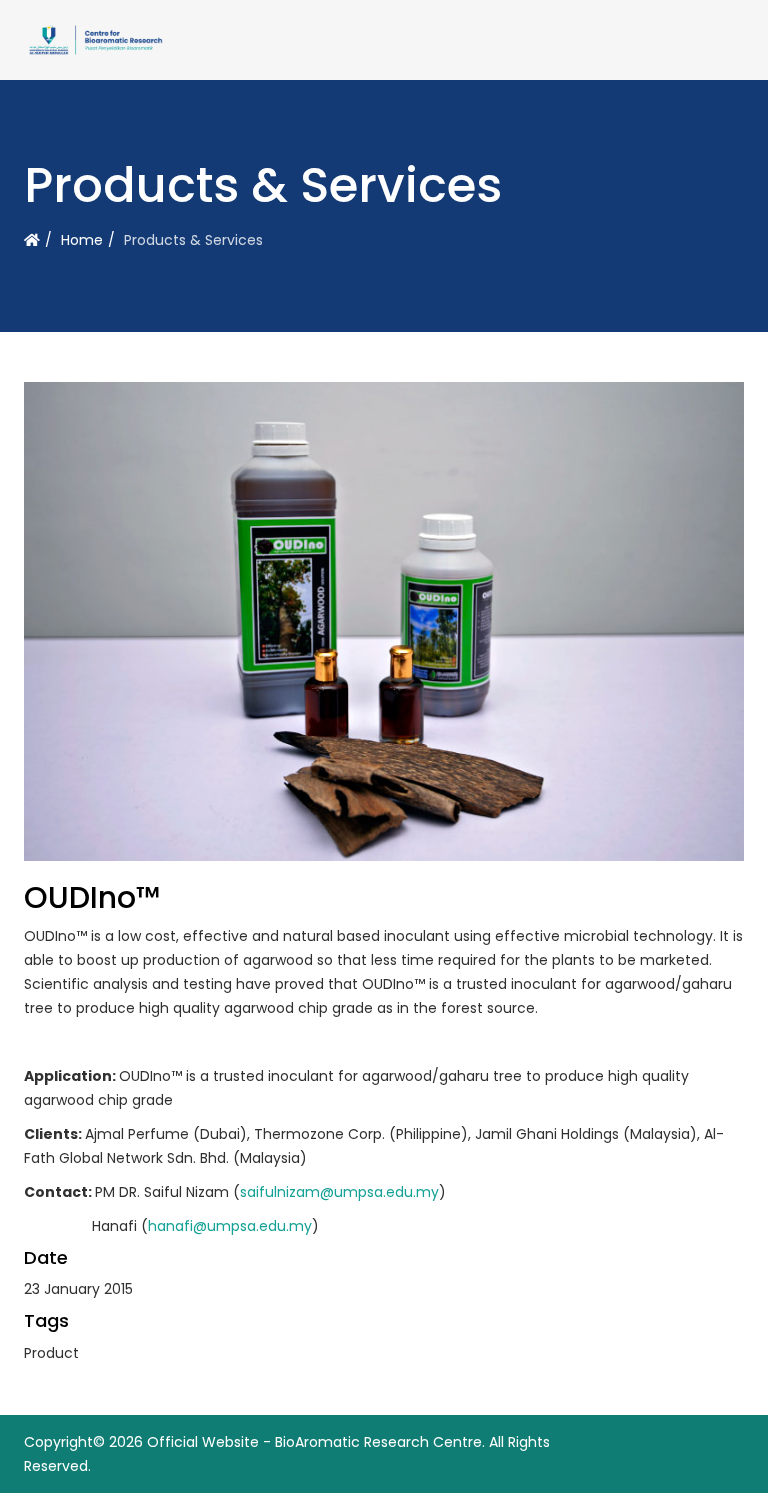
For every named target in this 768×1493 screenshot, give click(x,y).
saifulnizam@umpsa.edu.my (339, 1192)
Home (82, 240)
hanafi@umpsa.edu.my (230, 1226)
